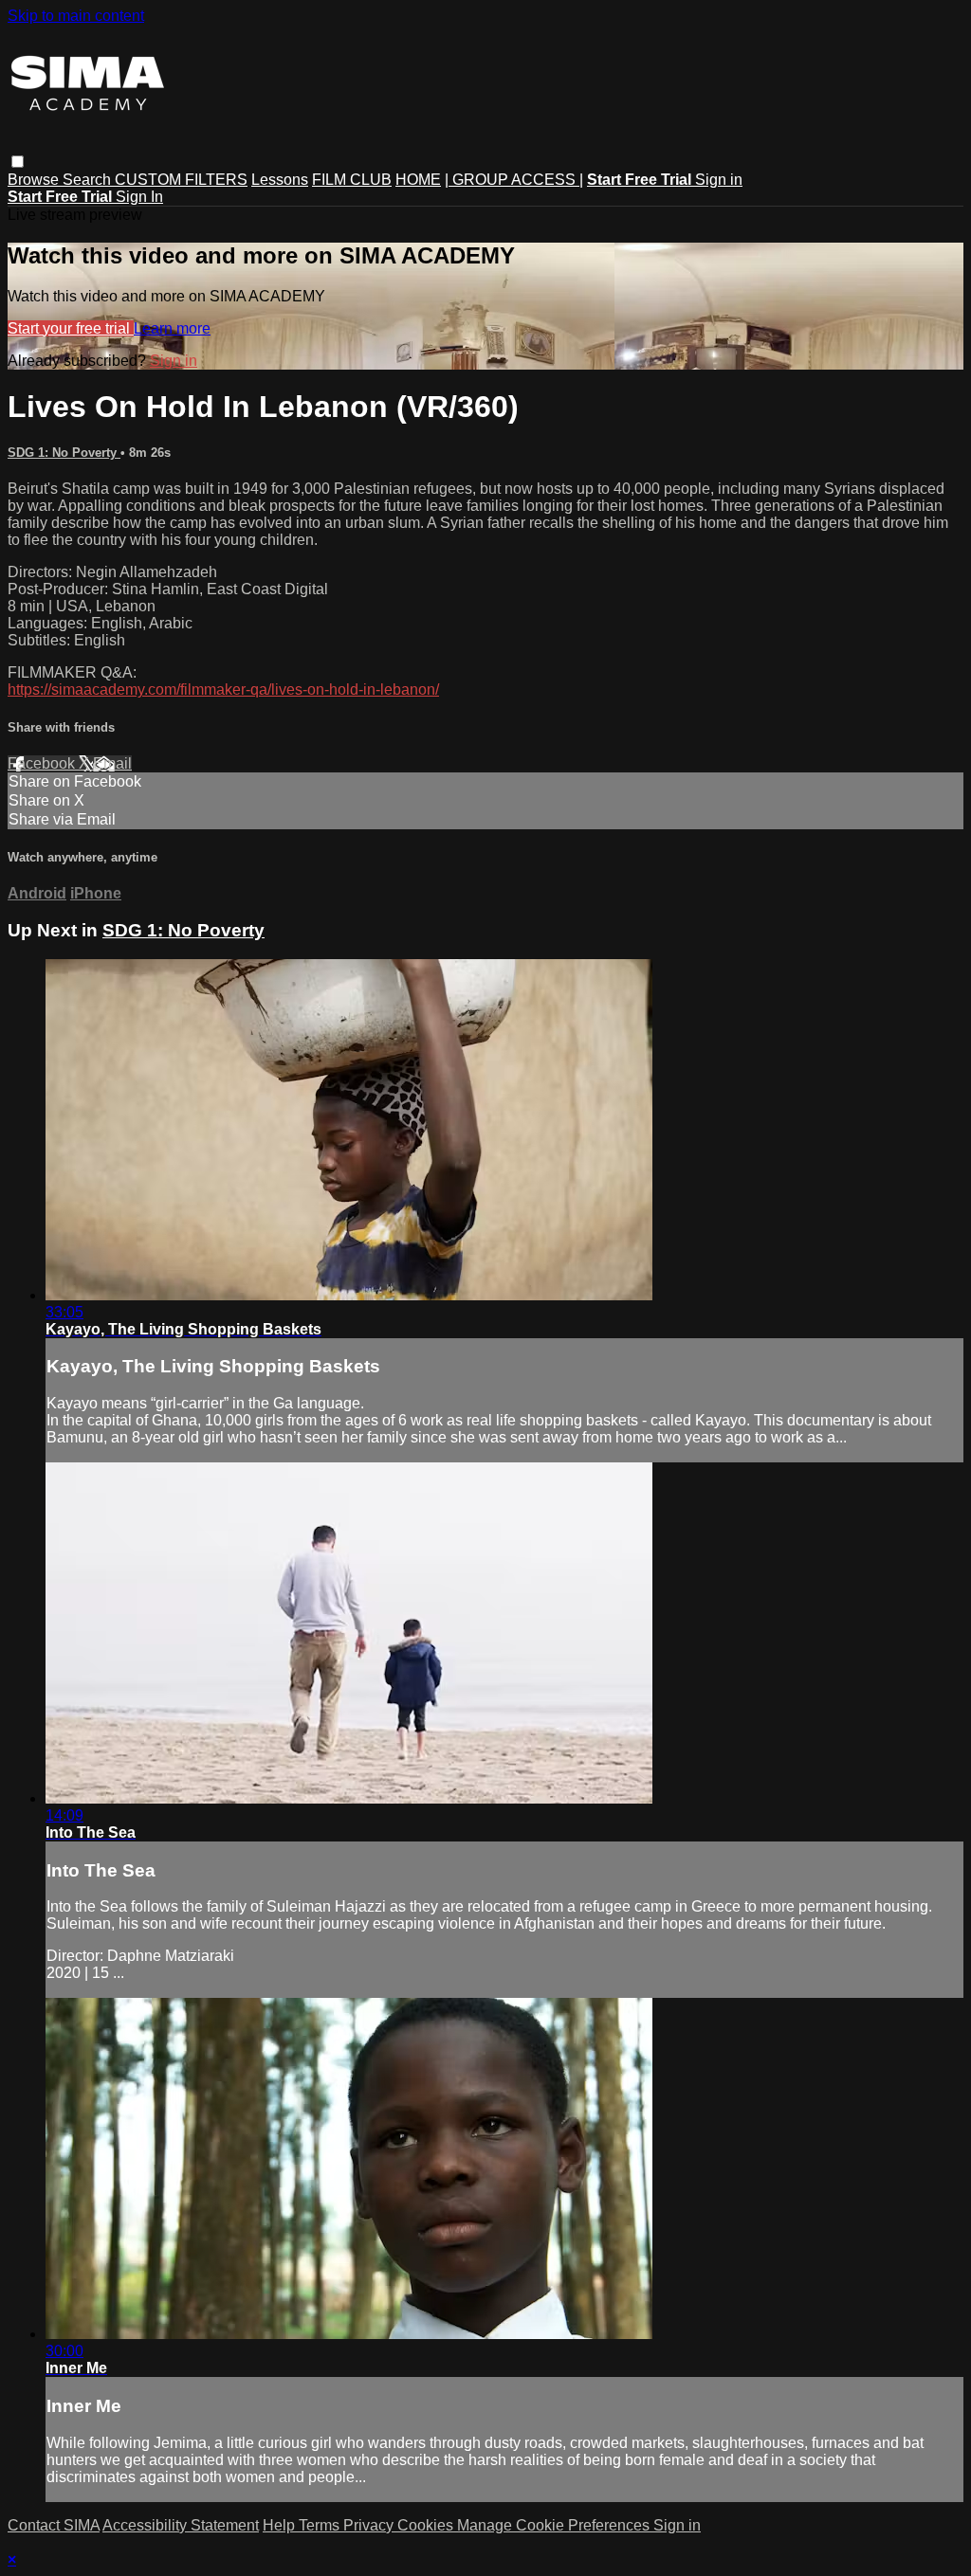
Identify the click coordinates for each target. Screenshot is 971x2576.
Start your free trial (71, 328)
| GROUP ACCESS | (514, 180)
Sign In (139, 197)
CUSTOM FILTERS (181, 180)
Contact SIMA (54, 2525)
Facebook (43, 763)
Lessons (280, 180)
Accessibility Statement (181, 2525)
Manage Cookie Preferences (555, 2525)
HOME (418, 180)
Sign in (719, 180)
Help (281, 2525)
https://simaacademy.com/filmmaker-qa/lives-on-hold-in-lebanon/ (223, 689)
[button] (18, 162)
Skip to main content (76, 16)
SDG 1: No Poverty (64, 453)
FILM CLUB (352, 180)
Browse (35, 180)
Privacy (370, 2525)
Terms (321, 2525)
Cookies (427, 2525)
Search (89, 180)
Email (112, 763)
